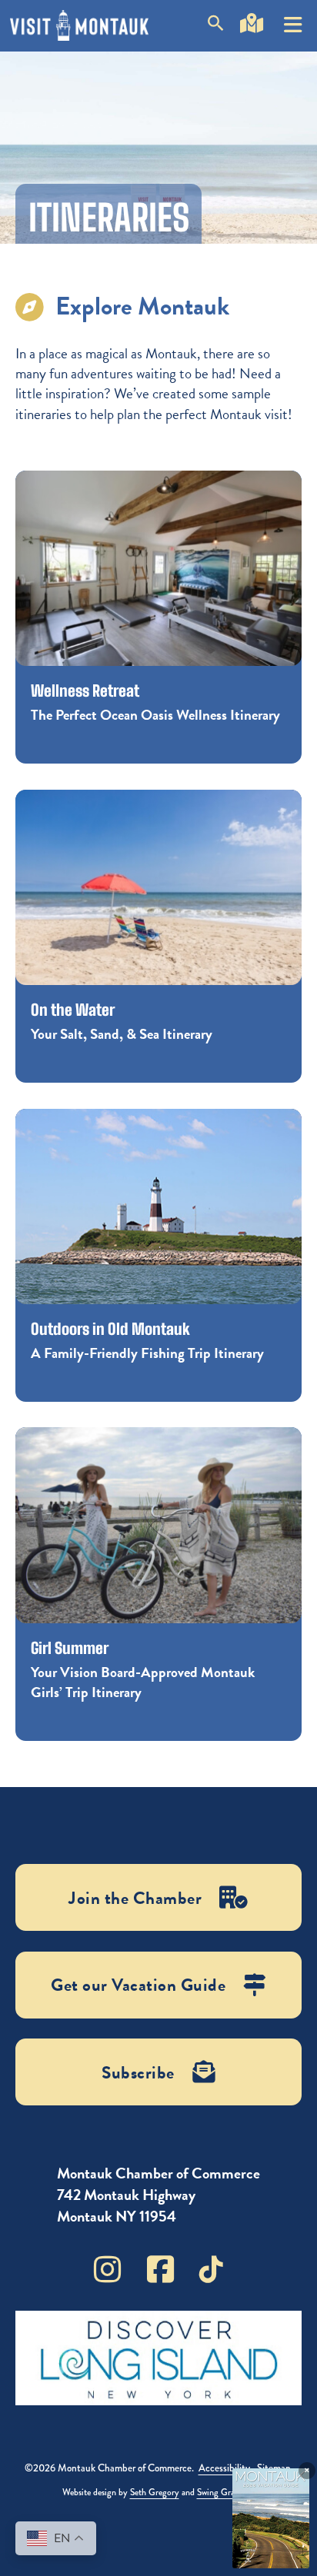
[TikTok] (211, 2269)
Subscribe (138, 2072)
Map (252, 45)
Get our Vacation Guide (138, 1985)
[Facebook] (160, 2269)
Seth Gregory (155, 2492)
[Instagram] (107, 2269)
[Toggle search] (215, 26)
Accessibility (224, 2468)
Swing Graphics (225, 2492)
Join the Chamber (135, 1898)
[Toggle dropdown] (293, 19)
